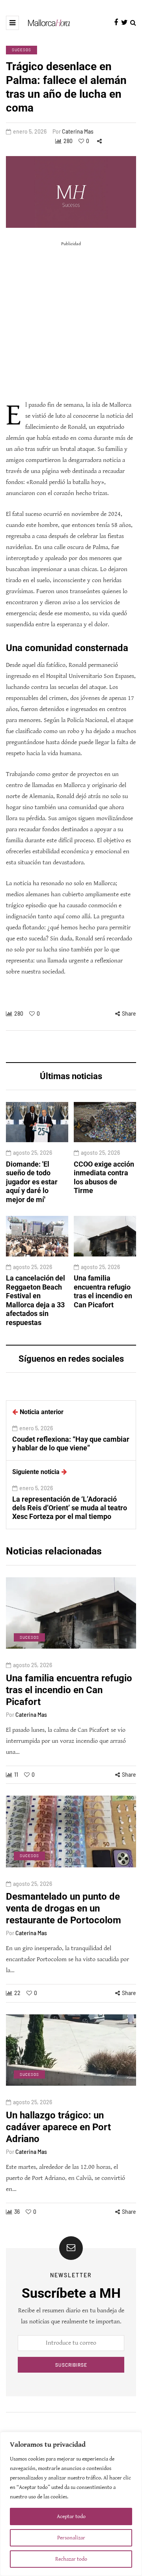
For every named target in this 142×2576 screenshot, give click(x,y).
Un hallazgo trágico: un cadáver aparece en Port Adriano (58, 2127)
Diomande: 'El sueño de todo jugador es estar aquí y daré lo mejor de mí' (32, 1182)
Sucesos (21, 50)
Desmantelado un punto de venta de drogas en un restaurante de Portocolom (64, 1908)
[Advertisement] (71, 321)
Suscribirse (71, 2365)
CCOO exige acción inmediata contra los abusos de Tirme (104, 1177)
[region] (71, 2504)
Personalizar (71, 2538)
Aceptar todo (71, 2516)
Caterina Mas (78, 131)
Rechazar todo (71, 2559)
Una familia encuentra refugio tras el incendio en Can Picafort (103, 1291)
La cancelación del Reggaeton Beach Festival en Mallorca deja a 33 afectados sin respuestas (35, 1300)
